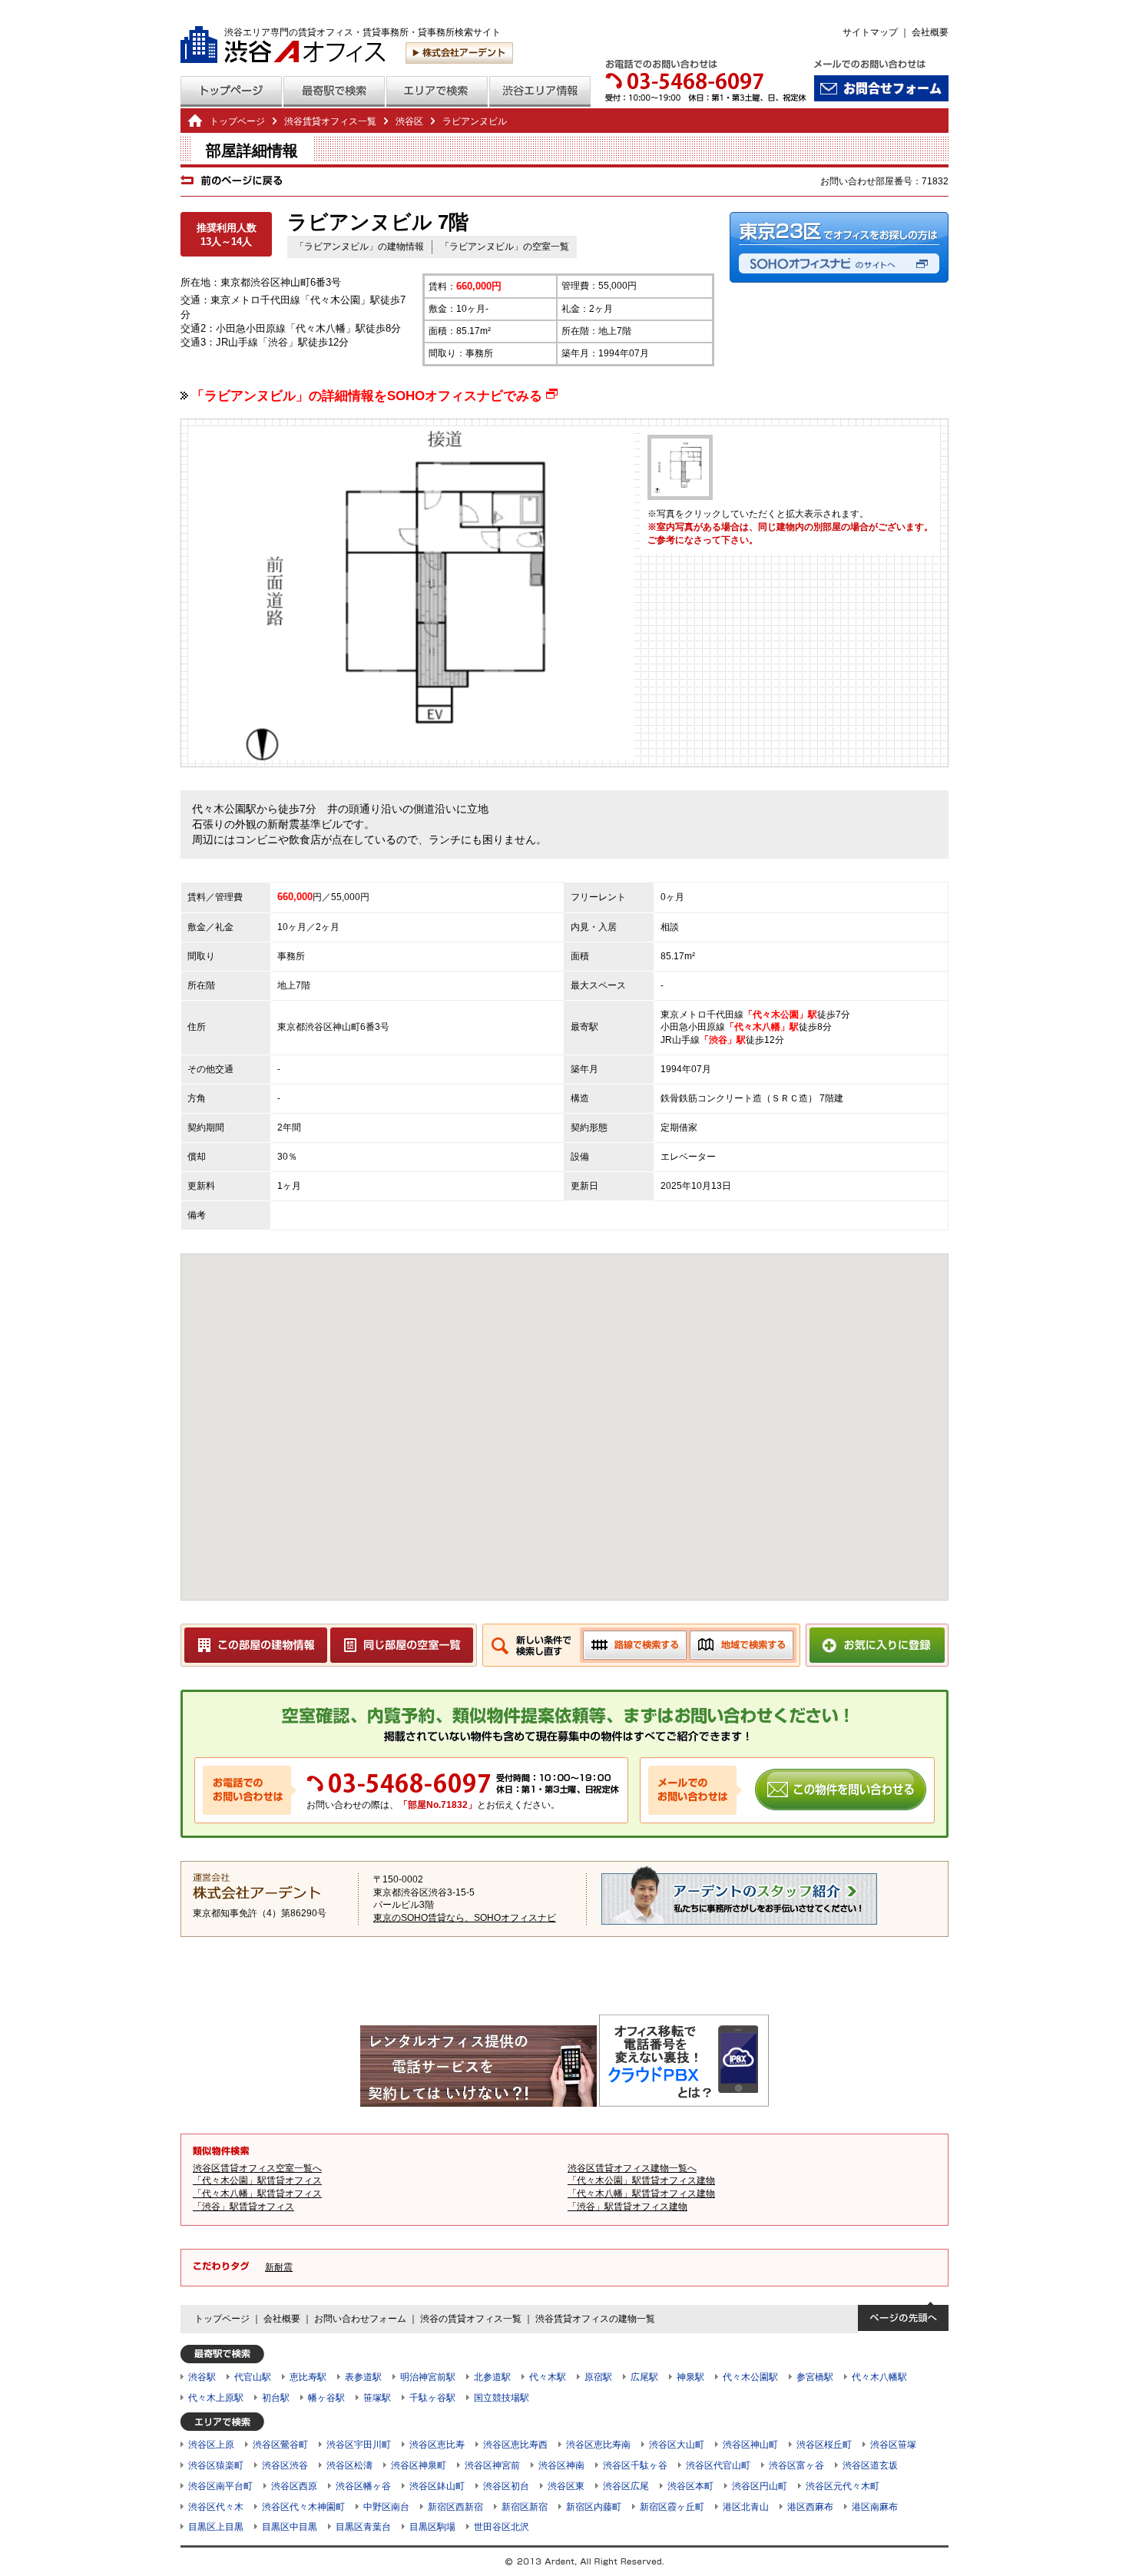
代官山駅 (253, 2377)
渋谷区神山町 (750, 2445)
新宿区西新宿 (455, 2507)
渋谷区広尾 (626, 2486)
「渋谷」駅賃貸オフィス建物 (627, 2207)
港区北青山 (746, 2507)
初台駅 (276, 2398)
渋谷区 (319, 1027)
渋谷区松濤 (349, 2465)
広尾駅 (644, 2377)
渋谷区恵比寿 (437, 2445)
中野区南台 (386, 2507)
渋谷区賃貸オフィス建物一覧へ (632, 2168)
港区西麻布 (810, 2507)
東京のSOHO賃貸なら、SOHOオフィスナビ (465, 1918)
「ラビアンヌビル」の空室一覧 (505, 247)
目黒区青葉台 (363, 2527)
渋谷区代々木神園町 (303, 2507)
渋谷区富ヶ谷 (796, 2465)
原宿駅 (598, 2377)
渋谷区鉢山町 (437, 2486)
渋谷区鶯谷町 (280, 2445)
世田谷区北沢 (502, 2527)
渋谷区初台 (506, 2486)
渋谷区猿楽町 (216, 2465)
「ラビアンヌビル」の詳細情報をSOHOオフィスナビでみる (374, 396)
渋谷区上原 (211, 2445)
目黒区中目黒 (290, 2527)
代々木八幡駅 (879, 2377)
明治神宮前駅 (428, 2377)
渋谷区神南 (561, 2465)
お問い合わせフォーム (360, 2319)
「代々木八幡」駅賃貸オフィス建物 (641, 2194)
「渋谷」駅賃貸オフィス (243, 2207)
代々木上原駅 (216, 2398)
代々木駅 (548, 2377)
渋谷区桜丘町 (824, 2445)
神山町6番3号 (361, 1027)
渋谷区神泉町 (419, 2465)
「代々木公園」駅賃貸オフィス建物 (641, 2180)
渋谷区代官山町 (718, 2465)
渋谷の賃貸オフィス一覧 (471, 2319)
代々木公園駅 (750, 2377)
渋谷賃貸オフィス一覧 (330, 121)
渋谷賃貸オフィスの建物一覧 (595, 2319)
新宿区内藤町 (594, 2507)
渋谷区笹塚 (893, 2445)
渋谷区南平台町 (220, 2486)
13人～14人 (226, 242)
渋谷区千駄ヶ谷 (635, 2465)
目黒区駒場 (432, 2527)
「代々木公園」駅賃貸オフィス (257, 2180)
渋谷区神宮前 (492, 2465)
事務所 (291, 956)
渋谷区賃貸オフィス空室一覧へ (257, 2168)
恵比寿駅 (308, 2377)
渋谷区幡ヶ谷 (363, 2486)
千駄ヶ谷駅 (432, 2398)
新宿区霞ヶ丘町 (672, 2507)
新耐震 (279, 2267)
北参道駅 (492, 2377)
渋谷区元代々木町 (843, 2486)
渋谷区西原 (294, 2486)
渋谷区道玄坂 (870, 2465)
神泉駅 (690, 2377)
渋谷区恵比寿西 (515, 2445)
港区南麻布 (875, 2507)
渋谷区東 (566, 2486)
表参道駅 (363, 2377)
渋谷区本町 (690, 2486)
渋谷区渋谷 (285, 2465)
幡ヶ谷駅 (326, 2398)
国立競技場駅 (502, 2398)
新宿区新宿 (525, 2507)
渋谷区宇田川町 (359, 2445)
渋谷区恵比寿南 (598, 2445)
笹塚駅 (377, 2398)
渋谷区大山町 (677, 2445)
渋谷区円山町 (760, 2486)
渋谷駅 (202, 2377)
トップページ (237, 121)
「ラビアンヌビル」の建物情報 (359, 247)
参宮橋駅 (815, 2377)
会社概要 (930, 32)
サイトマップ (870, 32)
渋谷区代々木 (216, 2507)
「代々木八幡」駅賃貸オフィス (257, 2194)
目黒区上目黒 (216, 2527)
